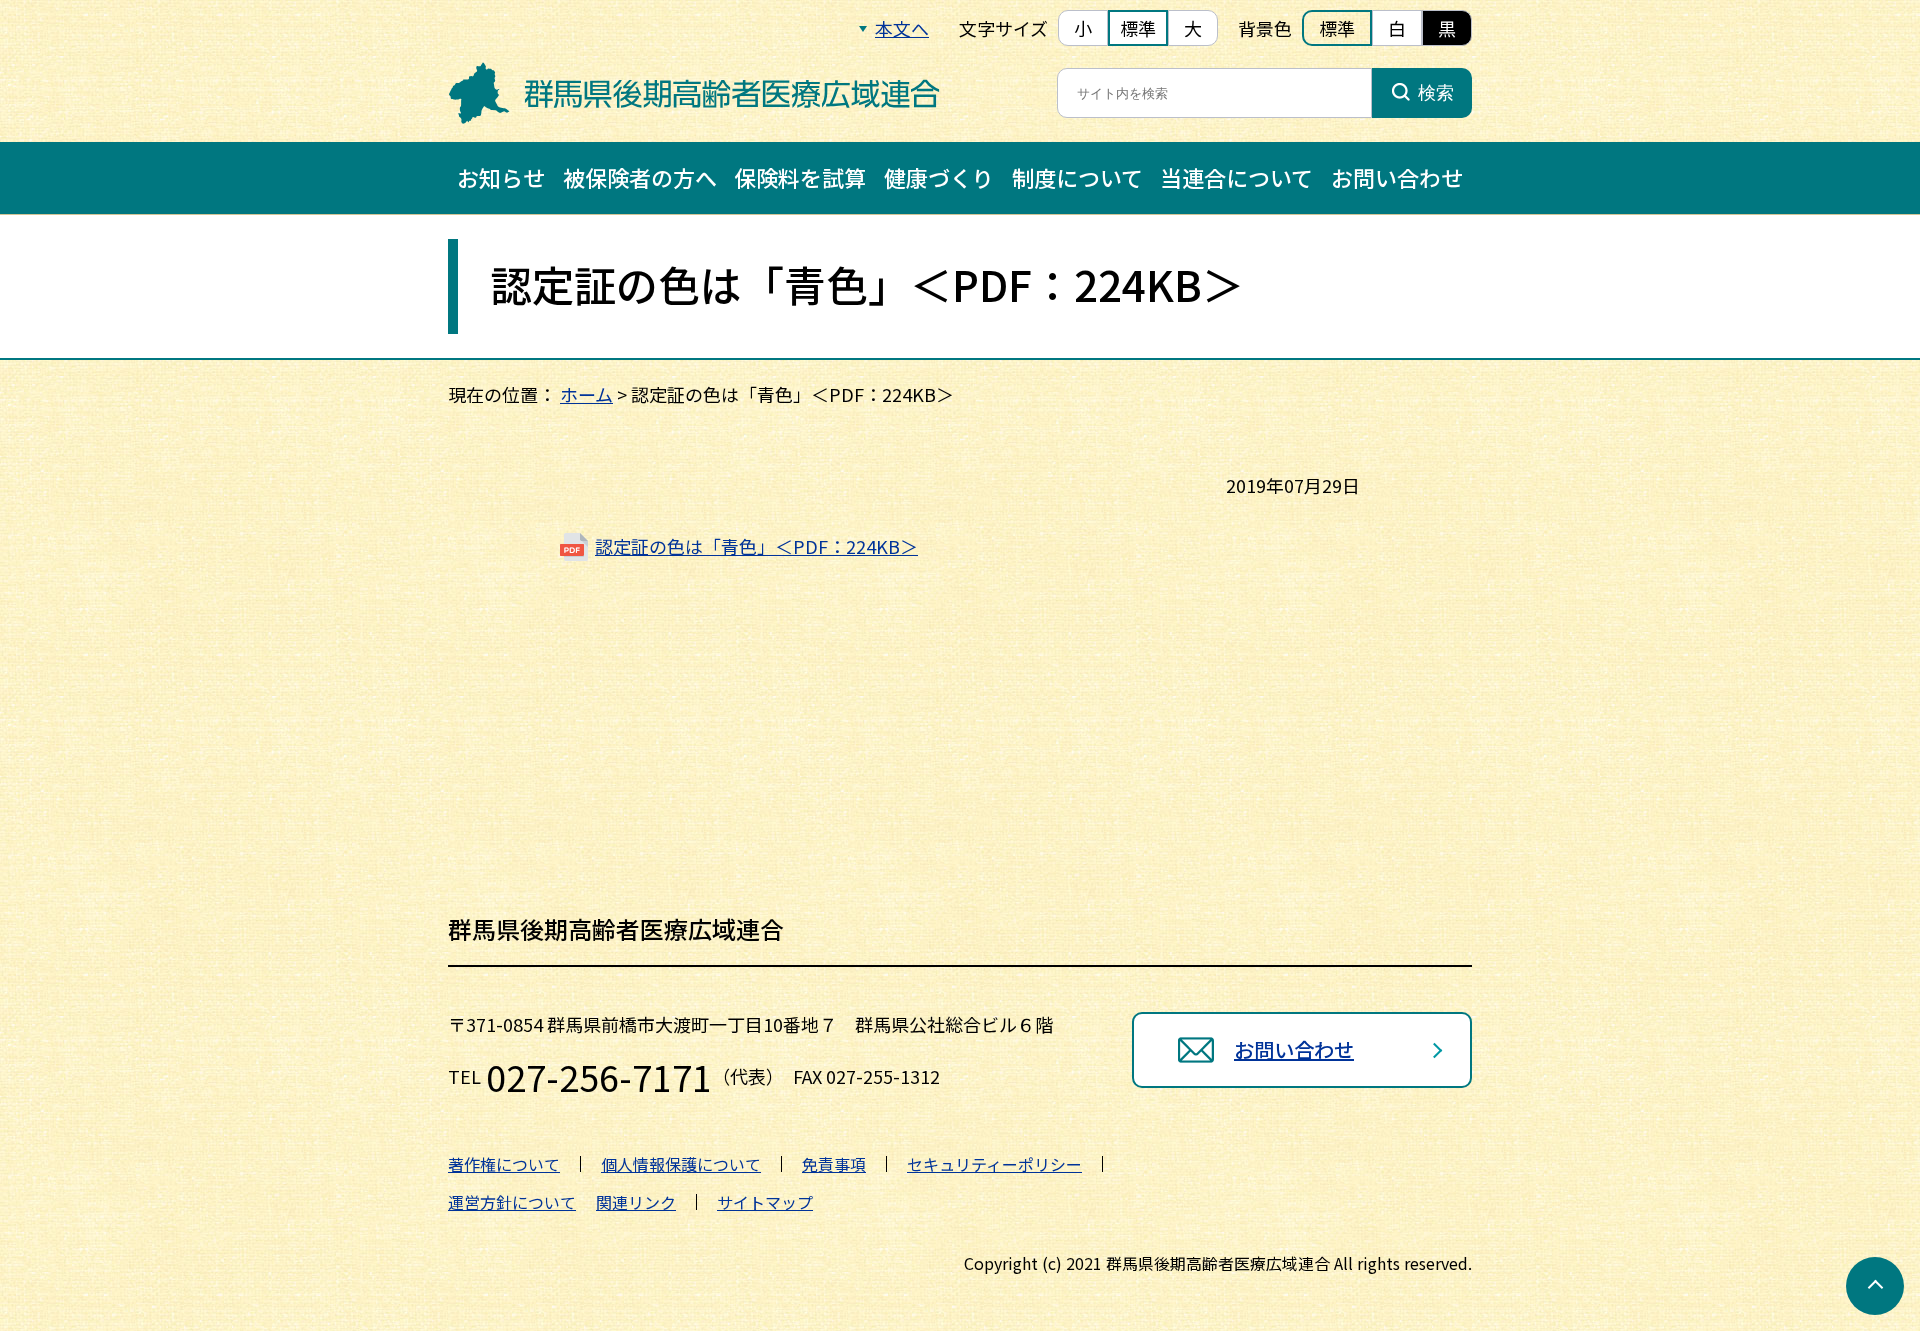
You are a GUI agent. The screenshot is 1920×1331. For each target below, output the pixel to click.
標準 (1138, 28)
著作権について (504, 1164)
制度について (1077, 177)
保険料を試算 (800, 177)
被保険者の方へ (640, 177)
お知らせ (501, 177)
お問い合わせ (1397, 177)
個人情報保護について (681, 1164)
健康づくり (939, 177)
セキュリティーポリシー (994, 1164)
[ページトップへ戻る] (1875, 1286)
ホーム (586, 394)
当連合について (1236, 177)
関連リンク (636, 1202)
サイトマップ (765, 1202)
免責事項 (834, 1164)
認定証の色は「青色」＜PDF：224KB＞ (756, 546)
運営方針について (512, 1202)
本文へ (902, 28)
